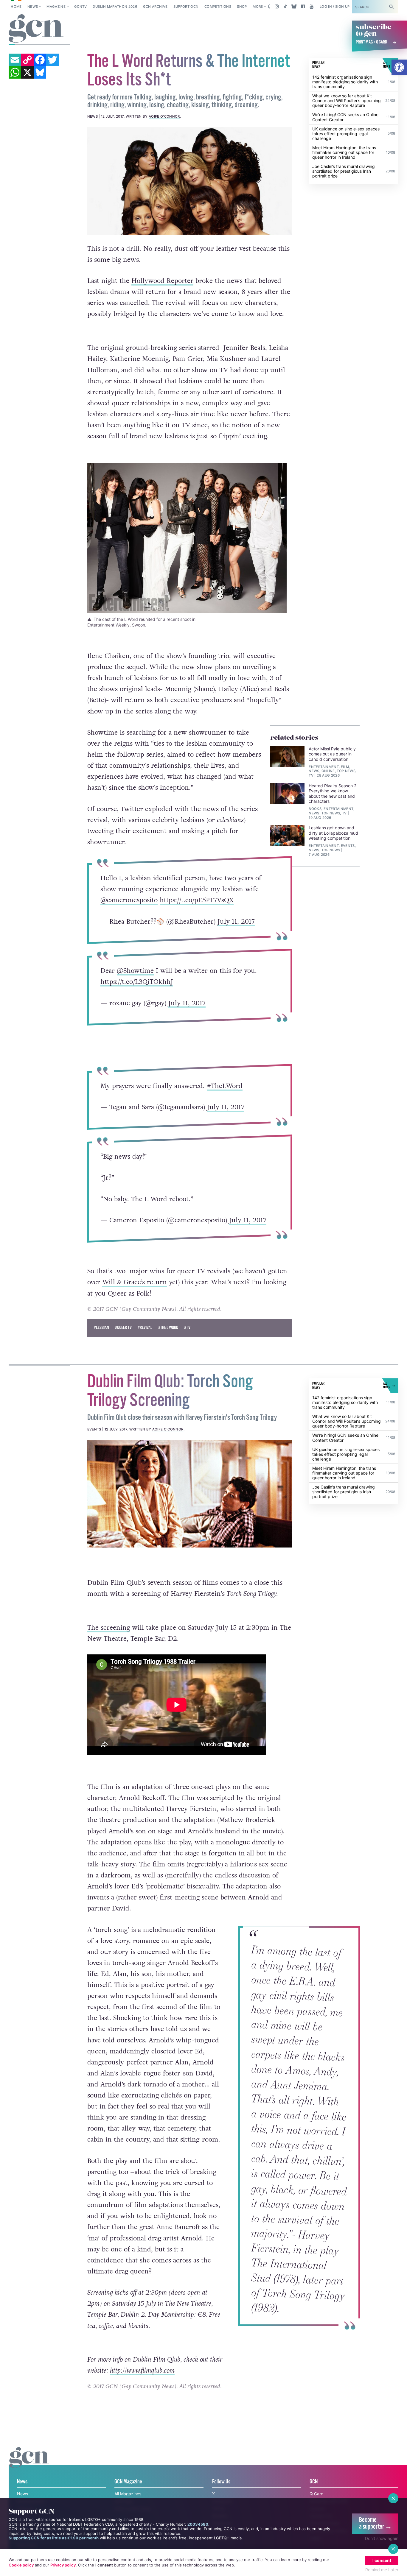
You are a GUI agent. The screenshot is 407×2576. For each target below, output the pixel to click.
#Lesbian (101, 1328)
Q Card (317, 2494)
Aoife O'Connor (164, 116)
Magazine (56, 7)
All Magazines (128, 2494)
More (258, 7)
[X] (27, 72)
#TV (187, 1328)
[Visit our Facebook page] (303, 7)
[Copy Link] (27, 60)
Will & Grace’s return (135, 1282)
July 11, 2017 (236, 922)
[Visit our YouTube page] (312, 7)
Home (16, 7)
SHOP (242, 7)
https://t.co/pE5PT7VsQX (197, 900)
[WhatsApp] (15, 72)
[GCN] (29, 2463)
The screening (109, 1628)
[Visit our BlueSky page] (294, 7)
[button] (399, 67)
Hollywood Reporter (162, 281)
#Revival (145, 1328)
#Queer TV (123, 1328)
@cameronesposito (129, 900)
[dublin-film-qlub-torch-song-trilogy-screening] (190, 1494)
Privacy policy (63, 2565)
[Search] (392, 7)
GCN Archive (155, 7)
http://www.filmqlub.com (142, 2371)
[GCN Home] (36, 29)
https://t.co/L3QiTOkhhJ (137, 982)
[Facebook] (40, 60)
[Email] (15, 60)
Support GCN (186, 7)
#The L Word (168, 1328)
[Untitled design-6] (190, 181)
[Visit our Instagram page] (277, 7)
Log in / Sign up (335, 7)
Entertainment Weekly (108, 625)
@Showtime (135, 971)
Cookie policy (21, 2565)
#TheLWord (225, 1086)
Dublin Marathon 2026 (115, 7)
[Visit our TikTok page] (285, 7)
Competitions (218, 7)
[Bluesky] (40, 72)
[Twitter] (52, 60)
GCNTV (81, 7)
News (33, 7)
